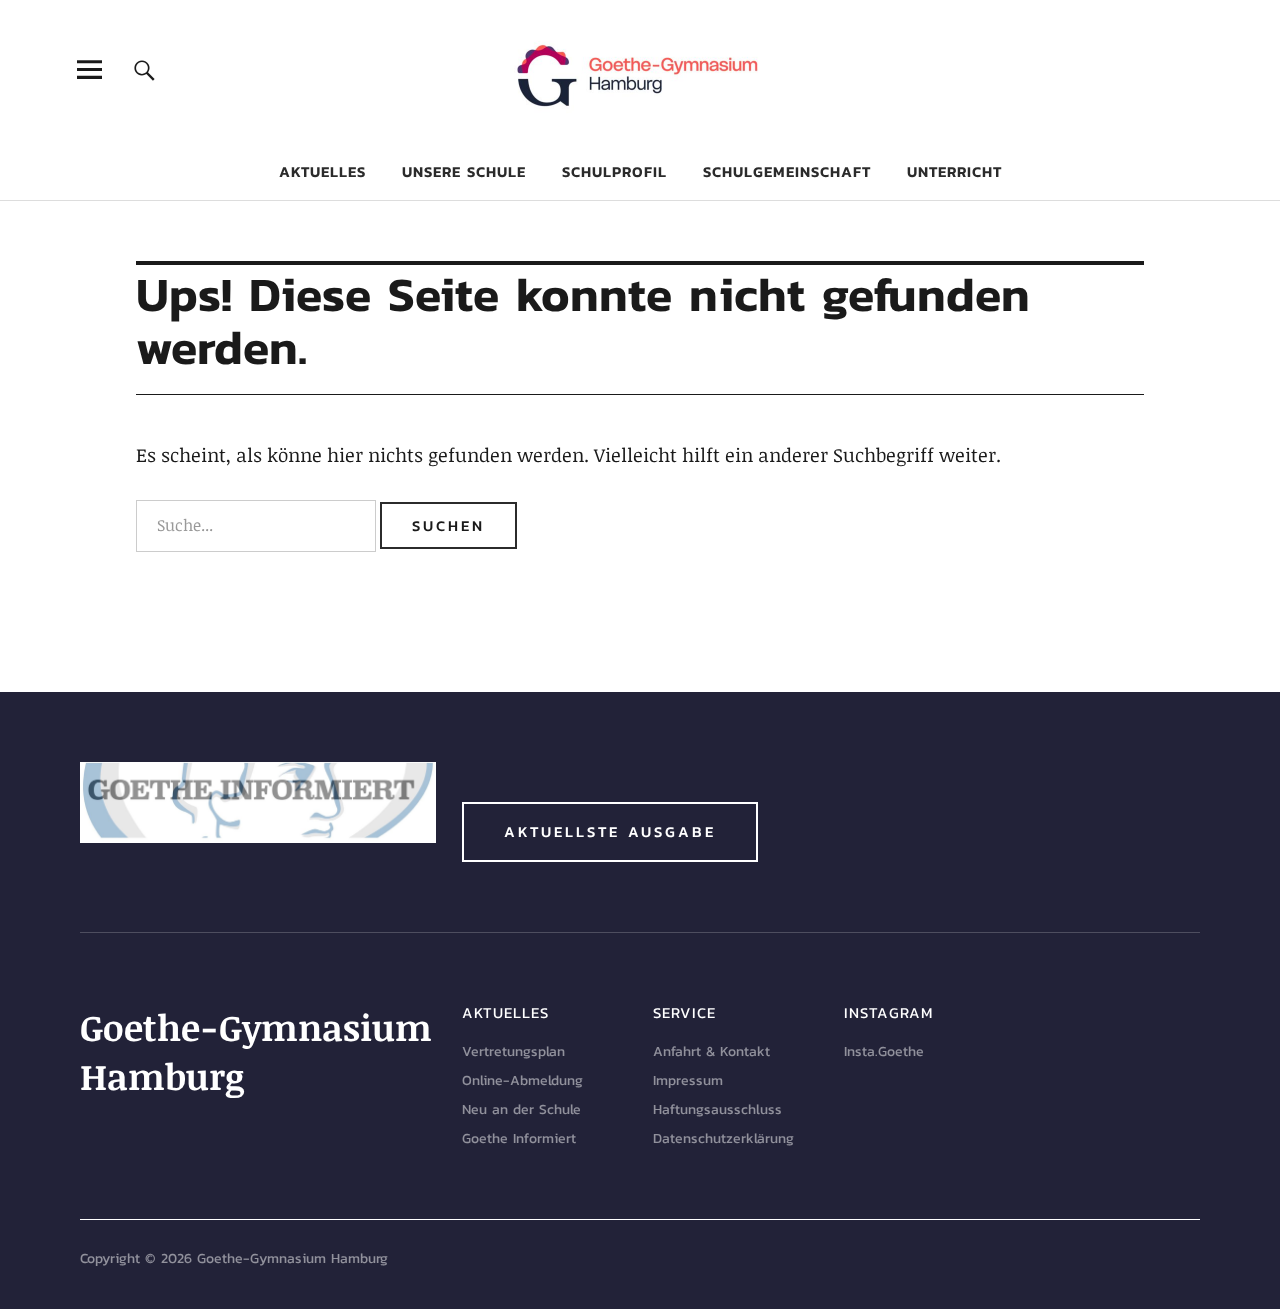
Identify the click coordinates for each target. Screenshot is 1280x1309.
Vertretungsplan (513, 1051)
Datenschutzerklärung (723, 1138)
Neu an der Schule (521, 1109)
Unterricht (954, 171)
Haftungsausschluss (717, 1109)
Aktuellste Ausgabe (610, 831)
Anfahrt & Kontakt (711, 1051)
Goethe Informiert (519, 1138)
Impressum (688, 1080)
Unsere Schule (464, 171)
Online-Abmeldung (522, 1080)
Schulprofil (614, 171)
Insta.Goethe (884, 1051)
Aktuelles (322, 171)
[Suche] (144, 69)
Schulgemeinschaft (787, 171)
